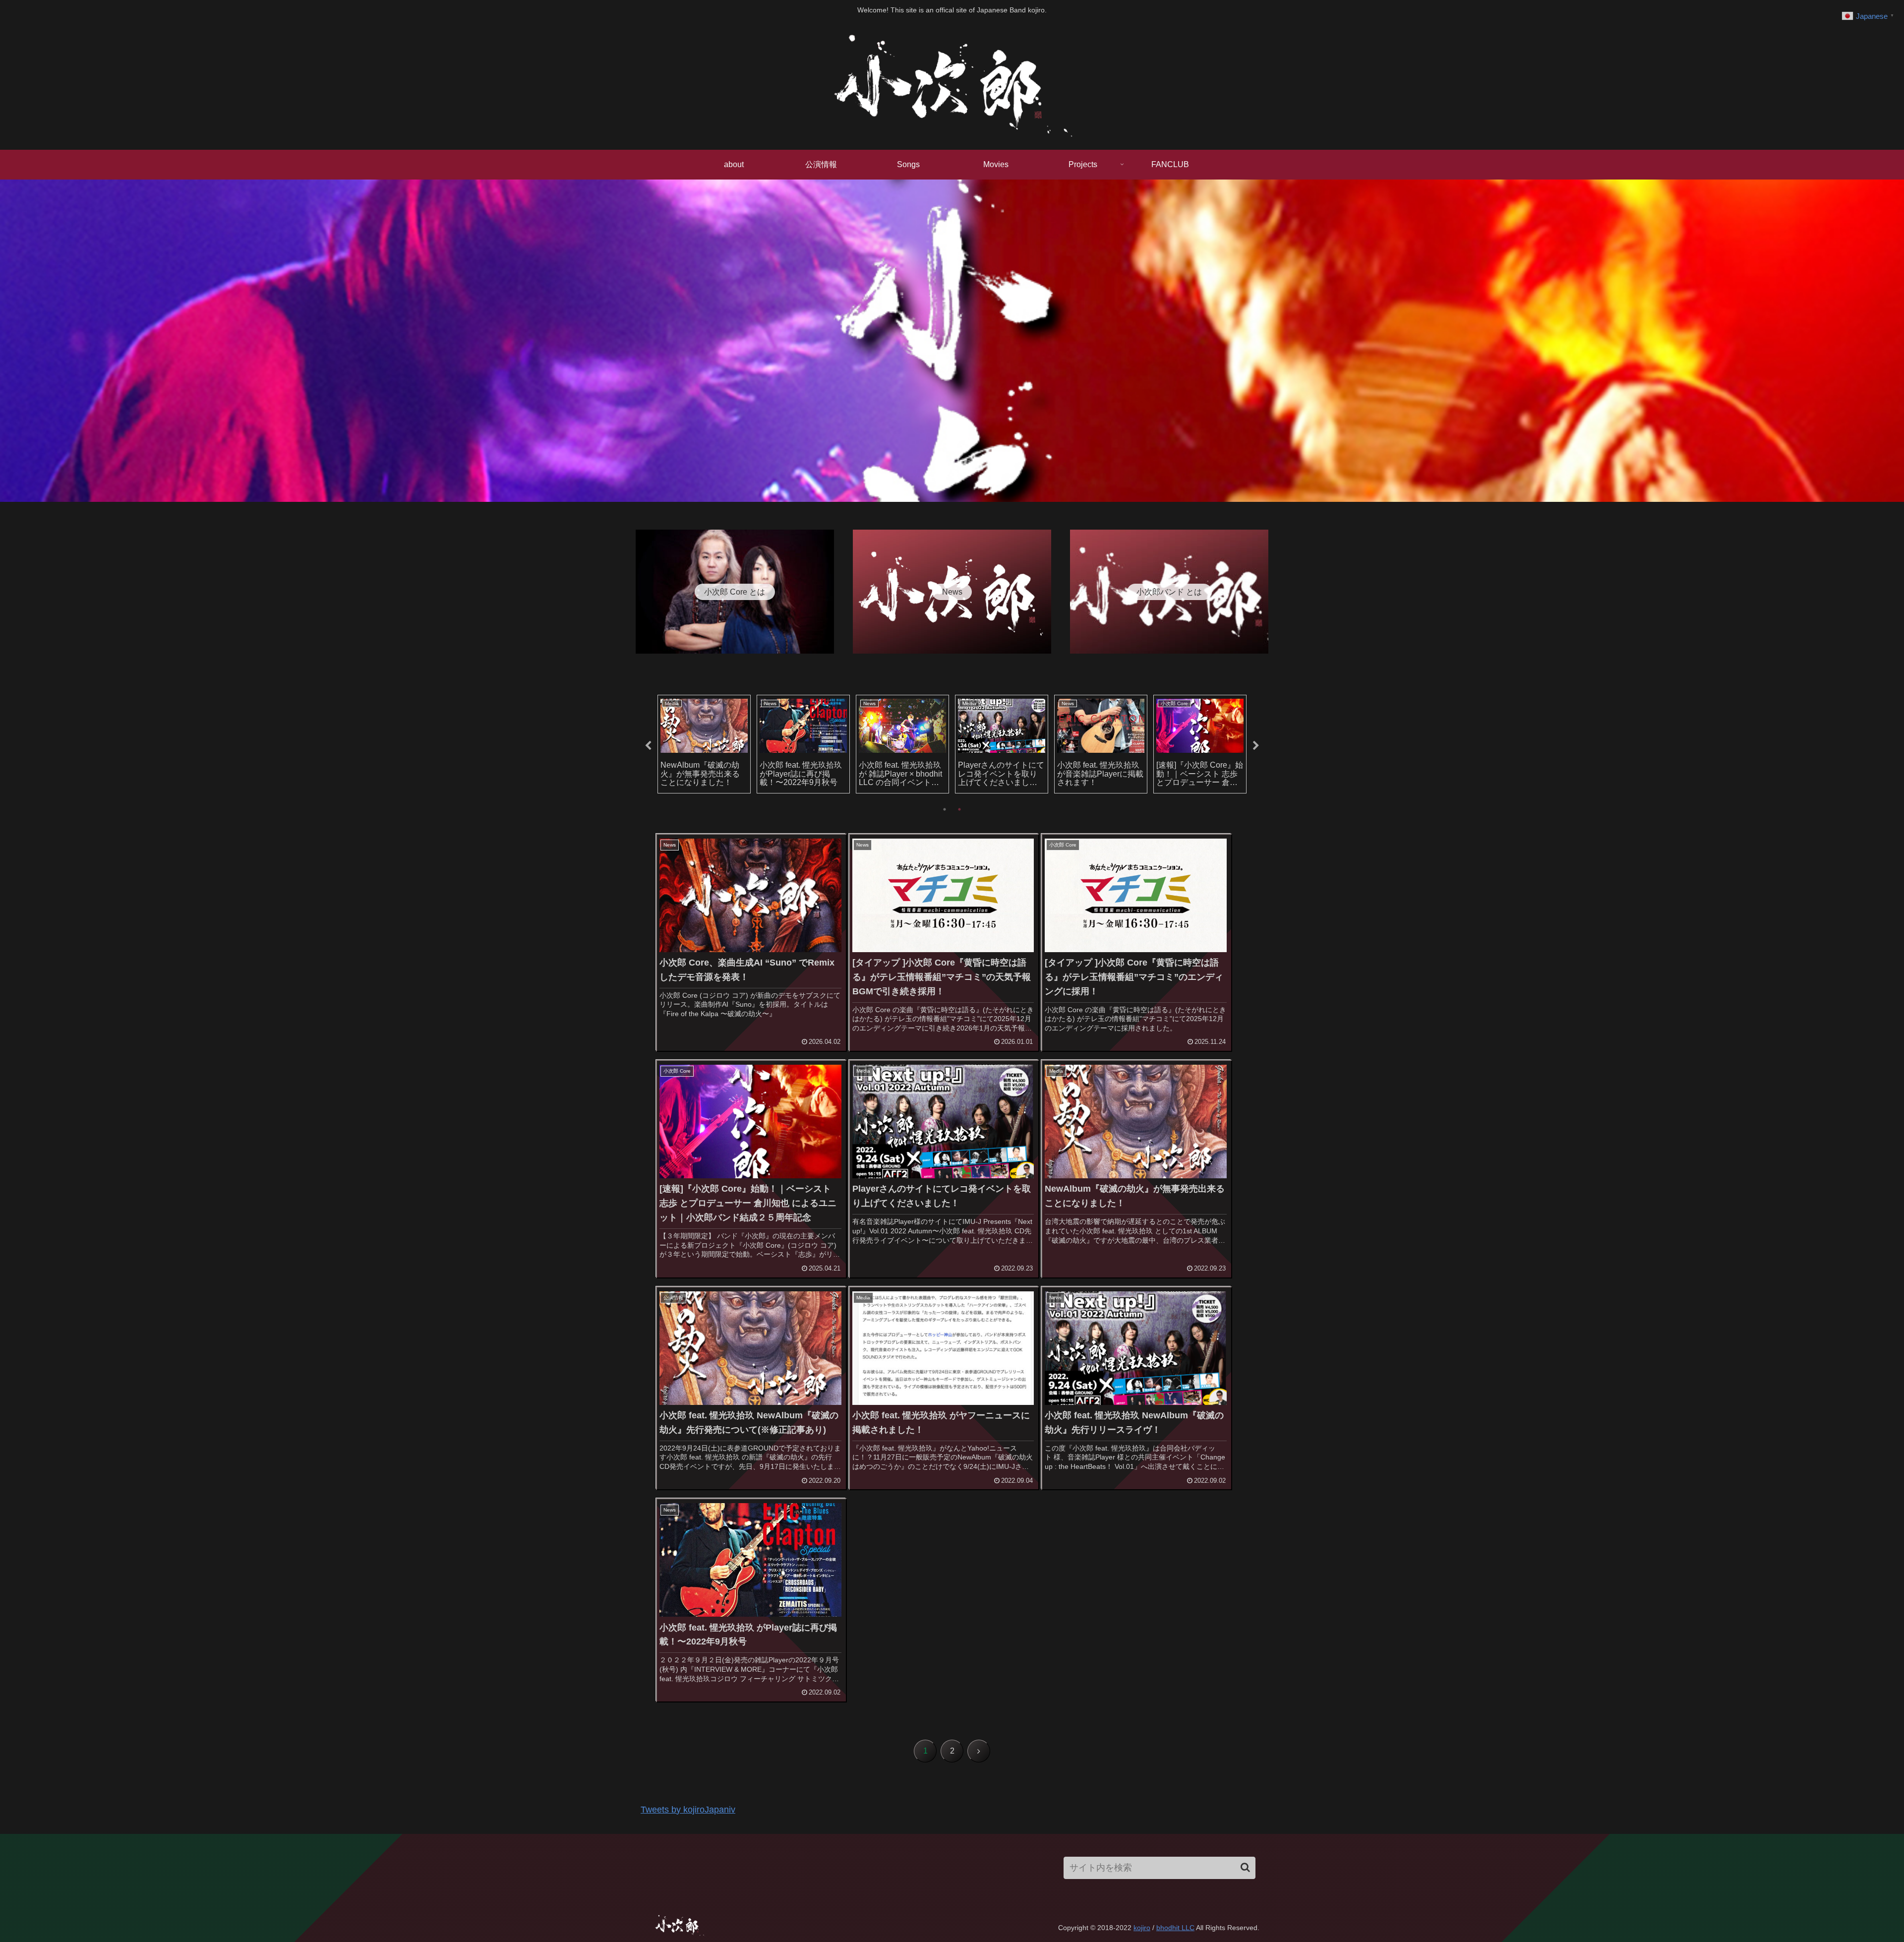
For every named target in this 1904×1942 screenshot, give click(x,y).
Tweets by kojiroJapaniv (688, 1810)
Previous (648, 746)
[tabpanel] (704, 744)
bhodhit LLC (1175, 1928)
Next (1256, 746)
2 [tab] (959, 809)
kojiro (1142, 1928)
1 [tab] (945, 809)
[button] (1245, 1867)
